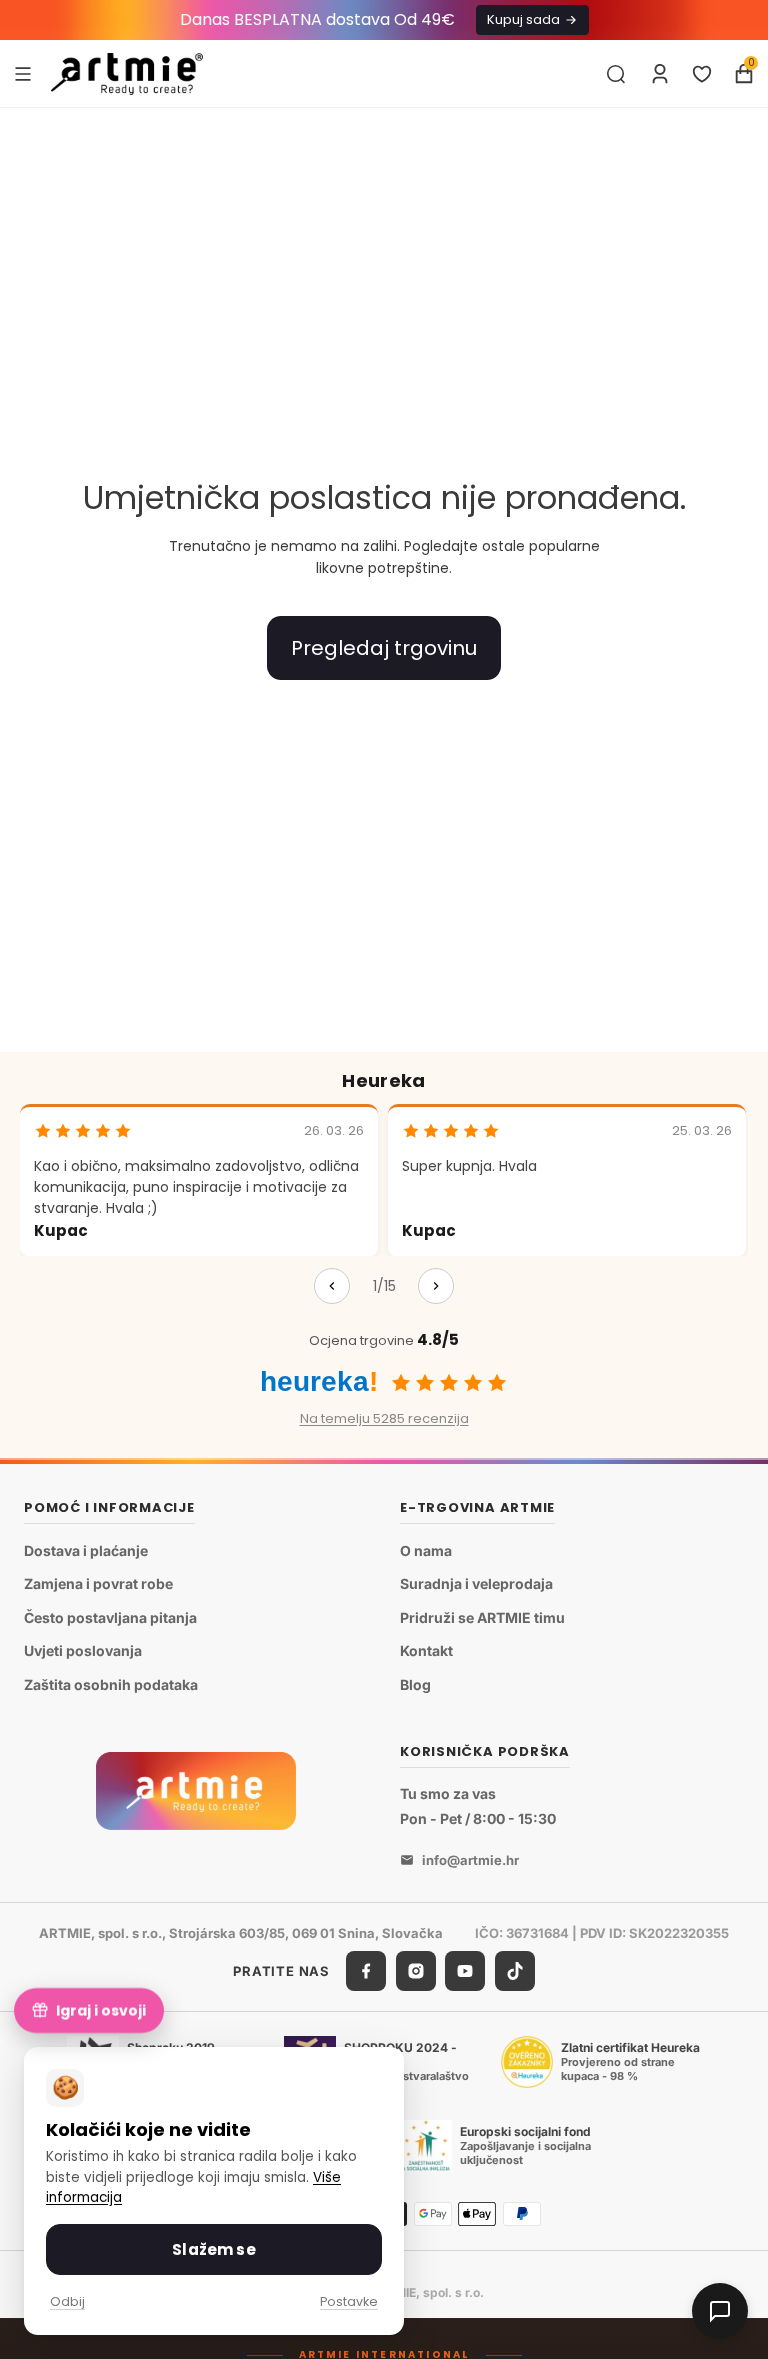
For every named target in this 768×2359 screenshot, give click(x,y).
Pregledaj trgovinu (384, 648)
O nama (426, 1550)
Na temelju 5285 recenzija (384, 1418)
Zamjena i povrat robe (98, 1583)
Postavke (349, 2301)
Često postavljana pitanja (110, 1617)
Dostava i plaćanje (86, 1550)
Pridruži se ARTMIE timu (482, 1617)
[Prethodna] (332, 1286)
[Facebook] (366, 1971)
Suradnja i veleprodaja (476, 1583)
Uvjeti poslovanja (83, 1650)
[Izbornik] (23, 73)
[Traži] (616, 74)
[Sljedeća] (436, 1286)
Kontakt (426, 1650)
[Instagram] (416, 1971)
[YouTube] (465, 1971)
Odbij (67, 2301)
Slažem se (213, 2249)
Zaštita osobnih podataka (111, 1684)
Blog (415, 1684)
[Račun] (660, 74)
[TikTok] (515, 1971)
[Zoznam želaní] (702, 74)
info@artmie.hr (470, 1860)
